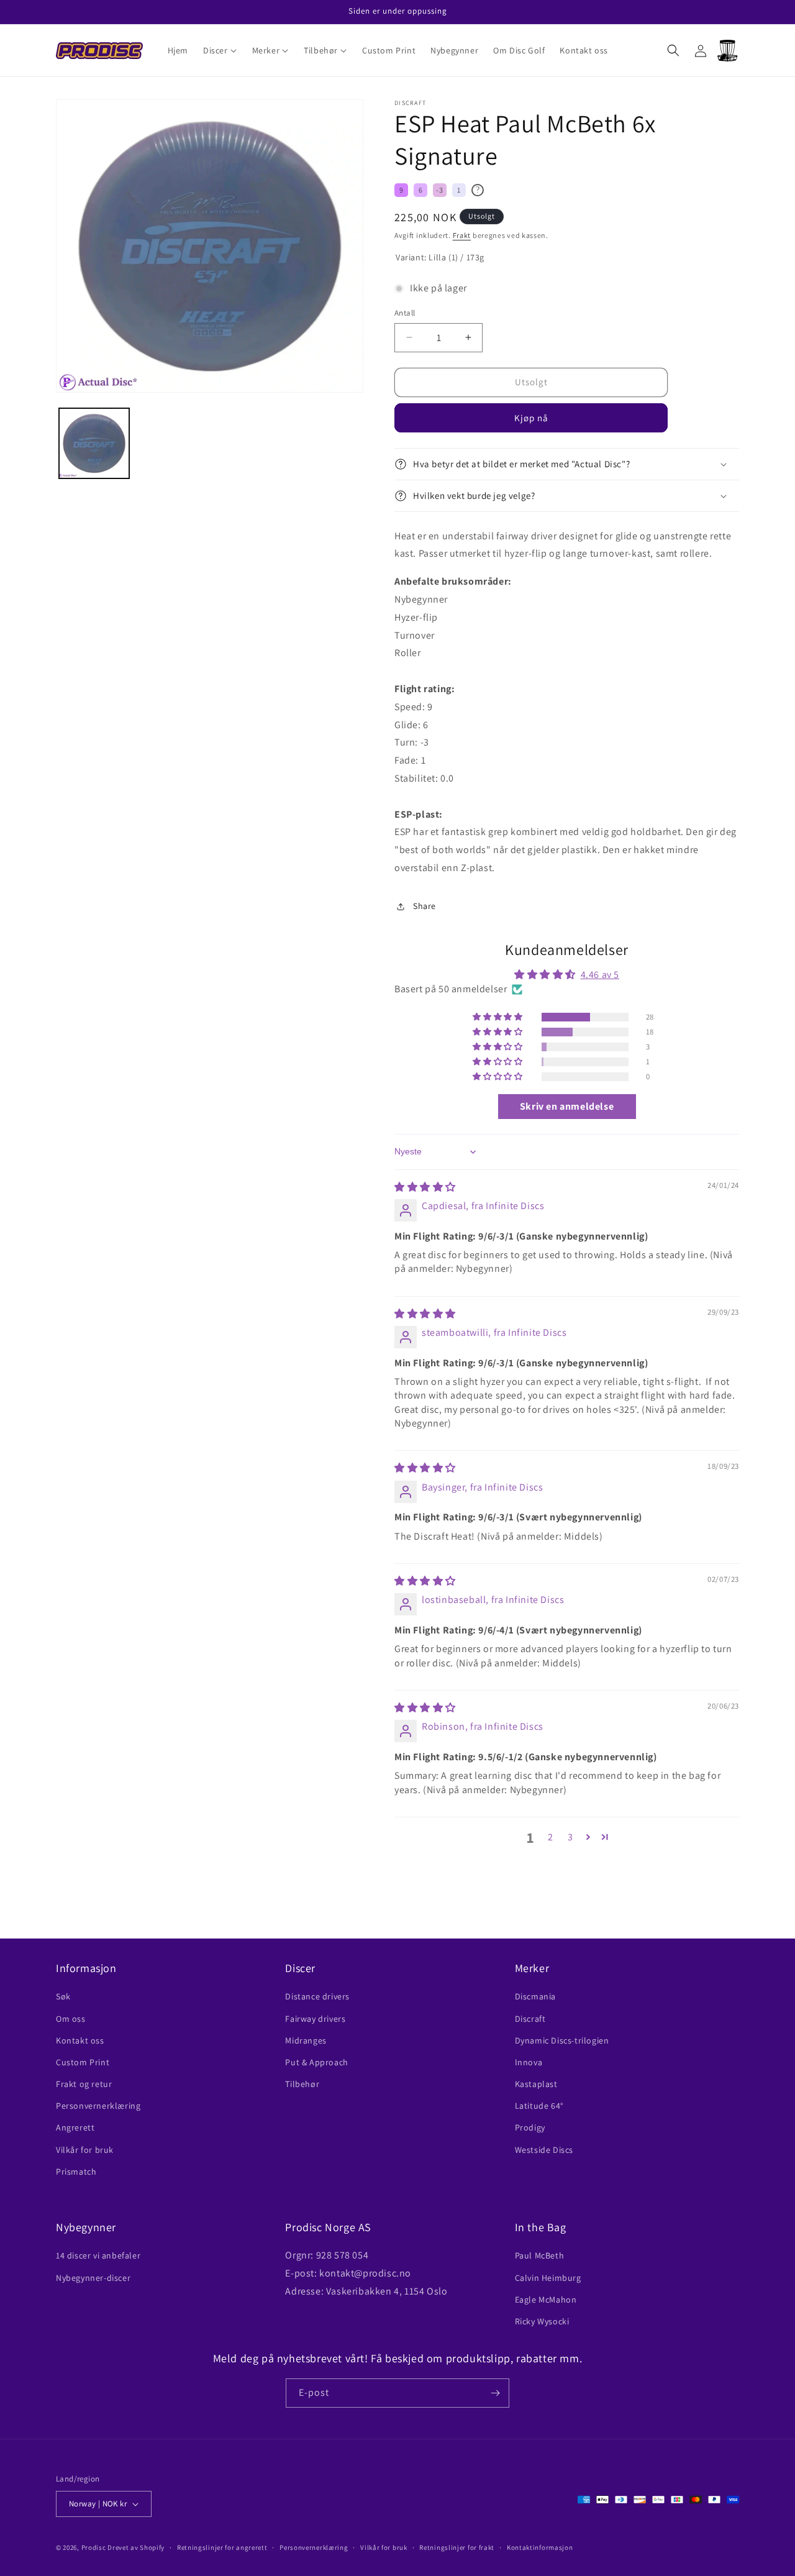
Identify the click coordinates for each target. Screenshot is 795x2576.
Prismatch (76, 2172)
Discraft (530, 2019)
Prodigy (530, 2127)
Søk (63, 1996)
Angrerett (75, 2127)
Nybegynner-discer (93, 2278)
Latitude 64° (539, 2106)
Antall (405, 313)
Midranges (306, 2040)
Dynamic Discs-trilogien (562, 2040)
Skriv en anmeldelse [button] (567, 1106)
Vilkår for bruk (85, 2150)
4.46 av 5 (600, 975)
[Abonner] (495, 2393)
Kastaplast (536, 2084)
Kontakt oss (80, 2040)
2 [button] (551, 1837)
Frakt (462, 235)
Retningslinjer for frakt (457, 2547)
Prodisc (94, 2547)
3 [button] (570, 1837)
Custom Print (83, 2062)
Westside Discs (544, 2150)
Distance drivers (317, 1996)
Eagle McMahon (546, 2300)
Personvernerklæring (98, 2106)
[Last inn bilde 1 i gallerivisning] (94, 443)
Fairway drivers (315, 2019)
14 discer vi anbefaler (98, 2255)
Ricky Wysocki (542, 2321)
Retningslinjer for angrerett (222, 2547)
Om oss (71, 2019)
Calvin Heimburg (548, 2278)
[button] (220, 50)
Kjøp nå (531, 418)
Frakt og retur (84, 2084)
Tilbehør (302, 2084)
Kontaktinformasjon (540, 2547)
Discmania (535, 1996)
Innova (529, 2062)
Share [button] (425, 906)
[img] (425, 1187)
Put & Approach (316, 2062)
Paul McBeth (540, 2255)
